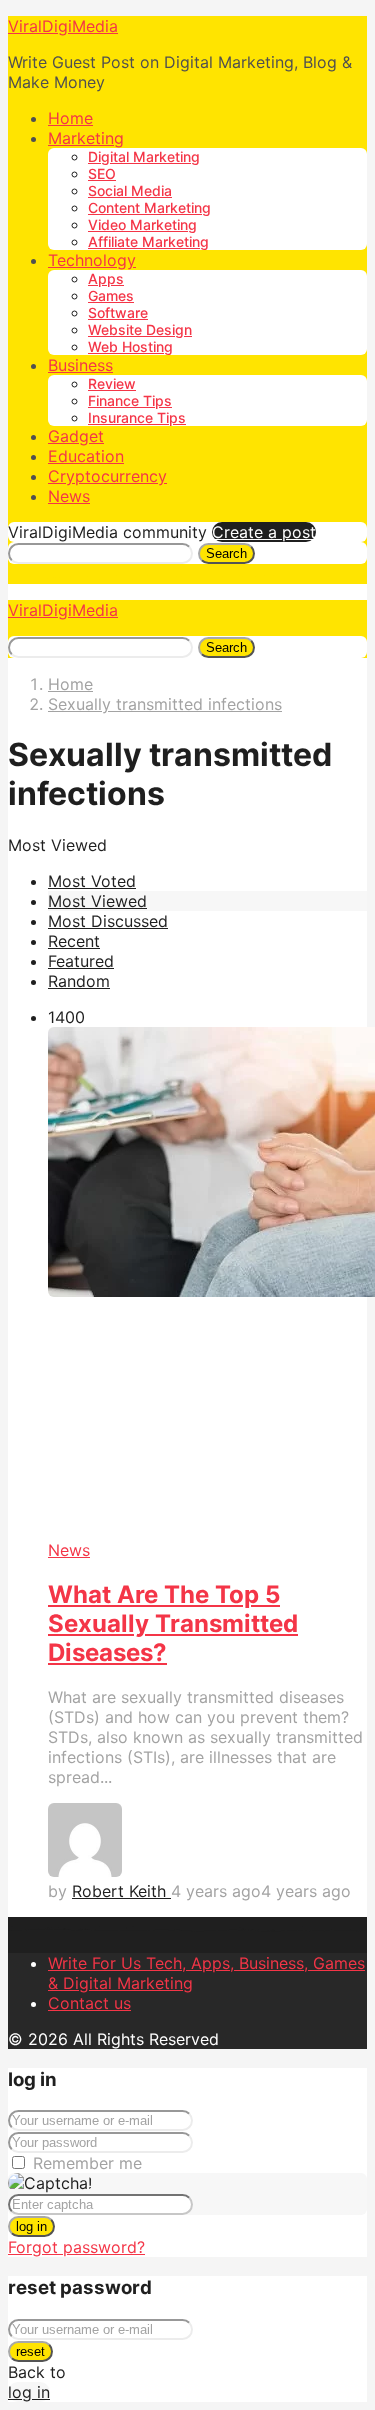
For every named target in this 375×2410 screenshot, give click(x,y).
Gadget (76, 436)
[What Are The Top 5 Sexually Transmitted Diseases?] (207, 1283)
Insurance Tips (137, 417)
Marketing (86, 138)
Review (112, 383)
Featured (81, 961)
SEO (102, 173)
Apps (106, 278)
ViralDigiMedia (63, 26)
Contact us (89, 2003)
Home (70, 118)
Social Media (130, 190)
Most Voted (92, 881)
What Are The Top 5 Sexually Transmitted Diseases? (173, 1623)
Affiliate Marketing (148, 241)
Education (86, 456)
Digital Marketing (144, 156)
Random (79, 981)
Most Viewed (97, 901)
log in (31, 2226)
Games (111, 295)
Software (118, 312)
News (69, 496)
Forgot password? (76, 2247)
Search (226, 553)
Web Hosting (130, 346)
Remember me (87, 2163)
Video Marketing (142, 224)
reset (30, 2351)
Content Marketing (149, 207)
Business (80, 365)
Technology (92, 260)
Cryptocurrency (107, 476)
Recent (74, 941)
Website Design (140, 329)
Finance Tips (130, 400)
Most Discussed (108, 921)
